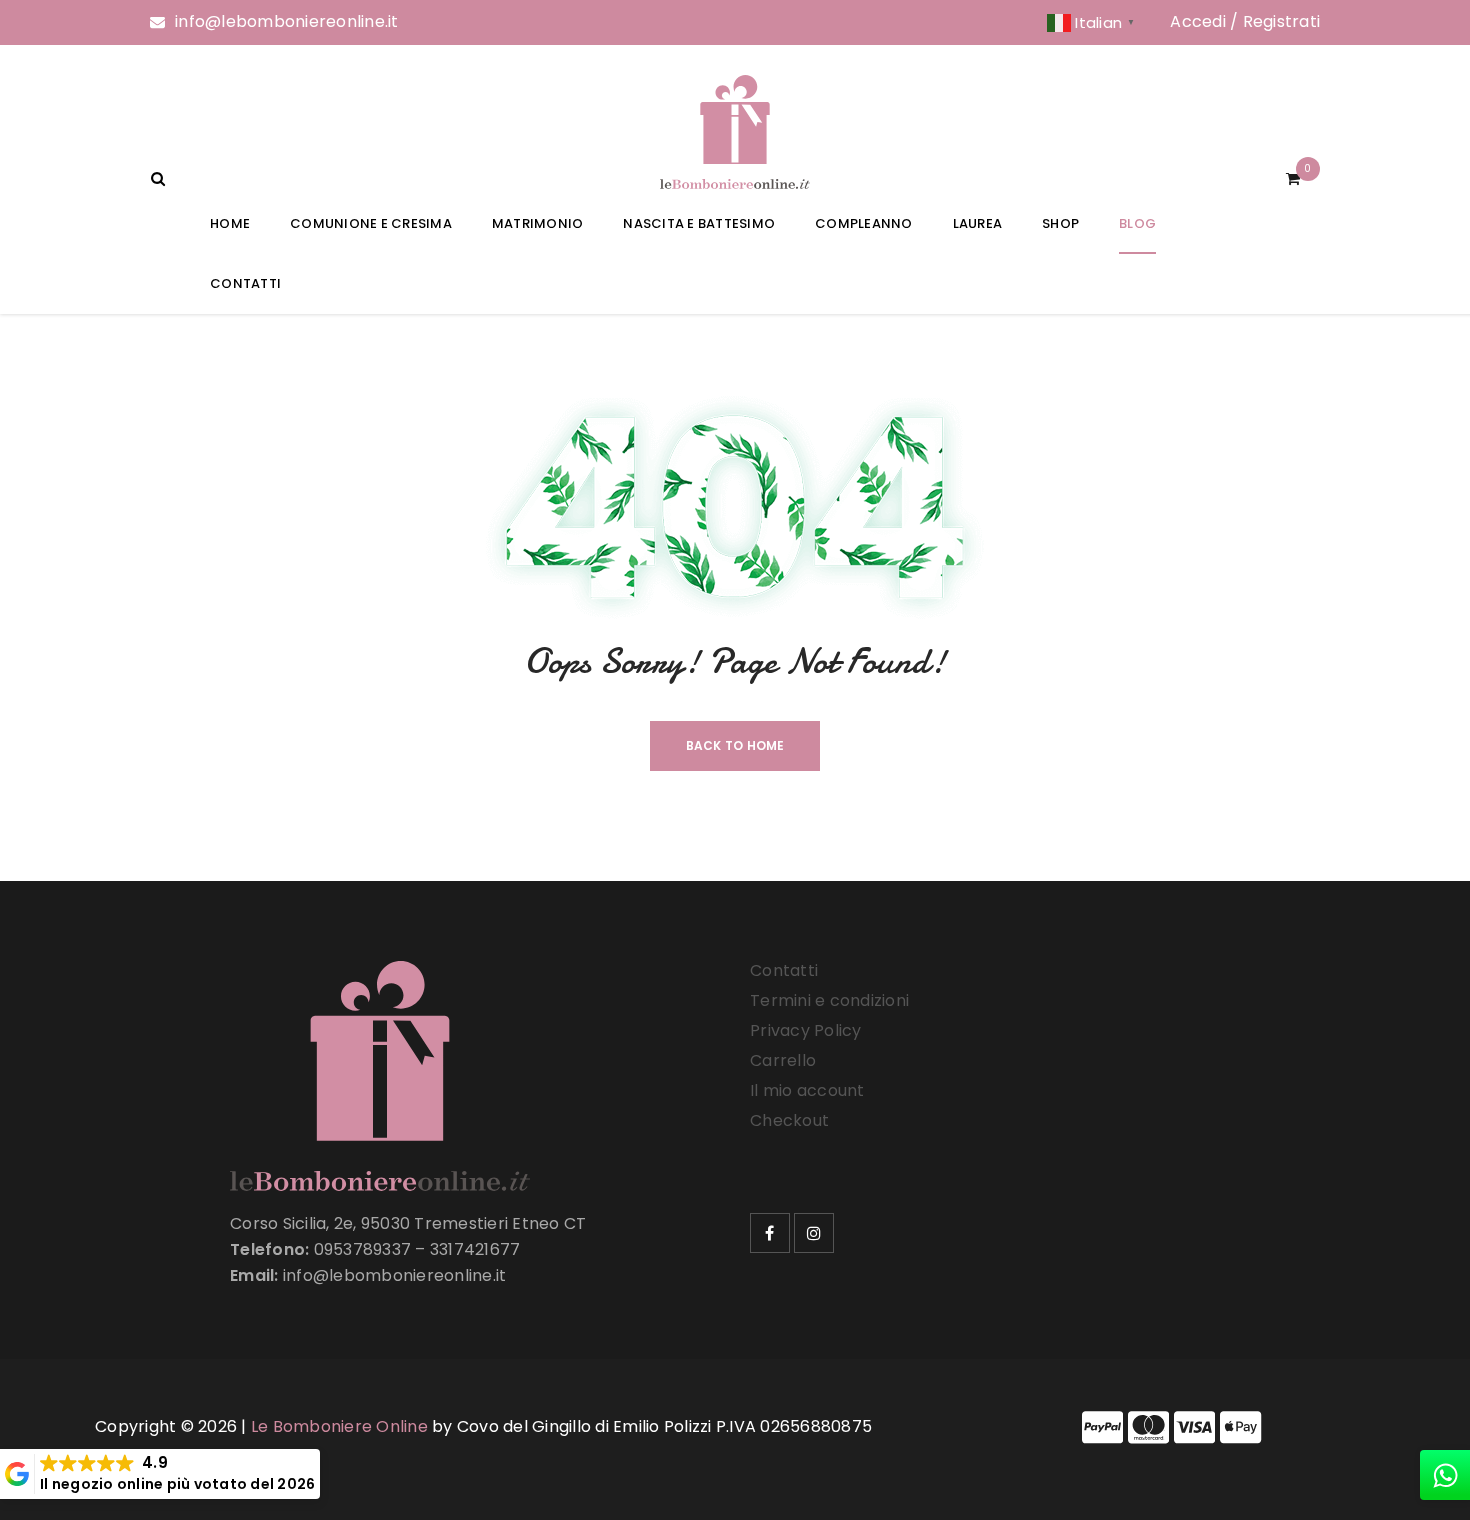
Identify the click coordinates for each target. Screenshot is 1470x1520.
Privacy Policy (806, 1030)
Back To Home (735, 745)
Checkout (789, 1120)
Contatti (784, 970)
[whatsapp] (1445, 1475)
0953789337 (363, 1249)
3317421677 (475, 1249)
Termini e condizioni (829, 1000)
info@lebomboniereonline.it (287, 21)
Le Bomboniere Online (339, 1426)
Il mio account (807, 1090)
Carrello (783, 1060)
